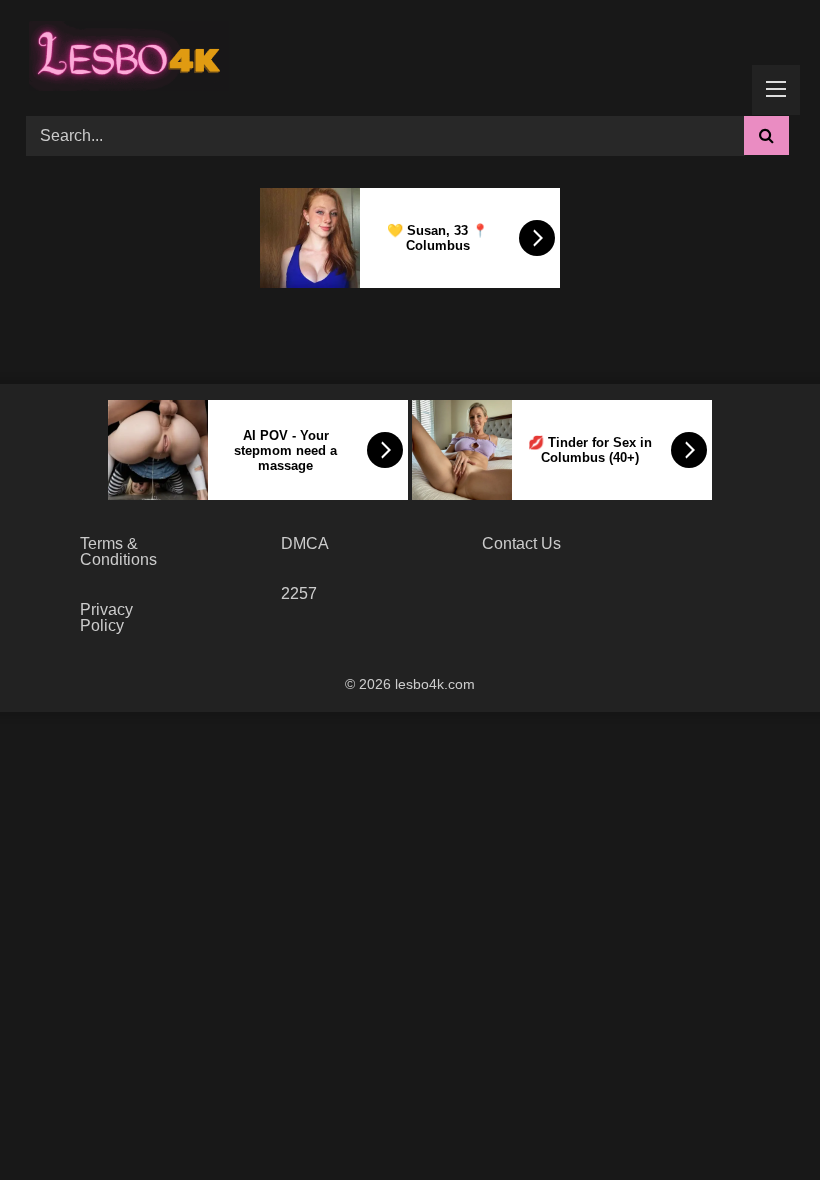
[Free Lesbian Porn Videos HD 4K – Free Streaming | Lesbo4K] (124, 51)
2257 (299, 593)
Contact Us (521, 543)
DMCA (305, 543)
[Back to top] (758, 1120)
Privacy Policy (106, 617)
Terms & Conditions (118, 551)
